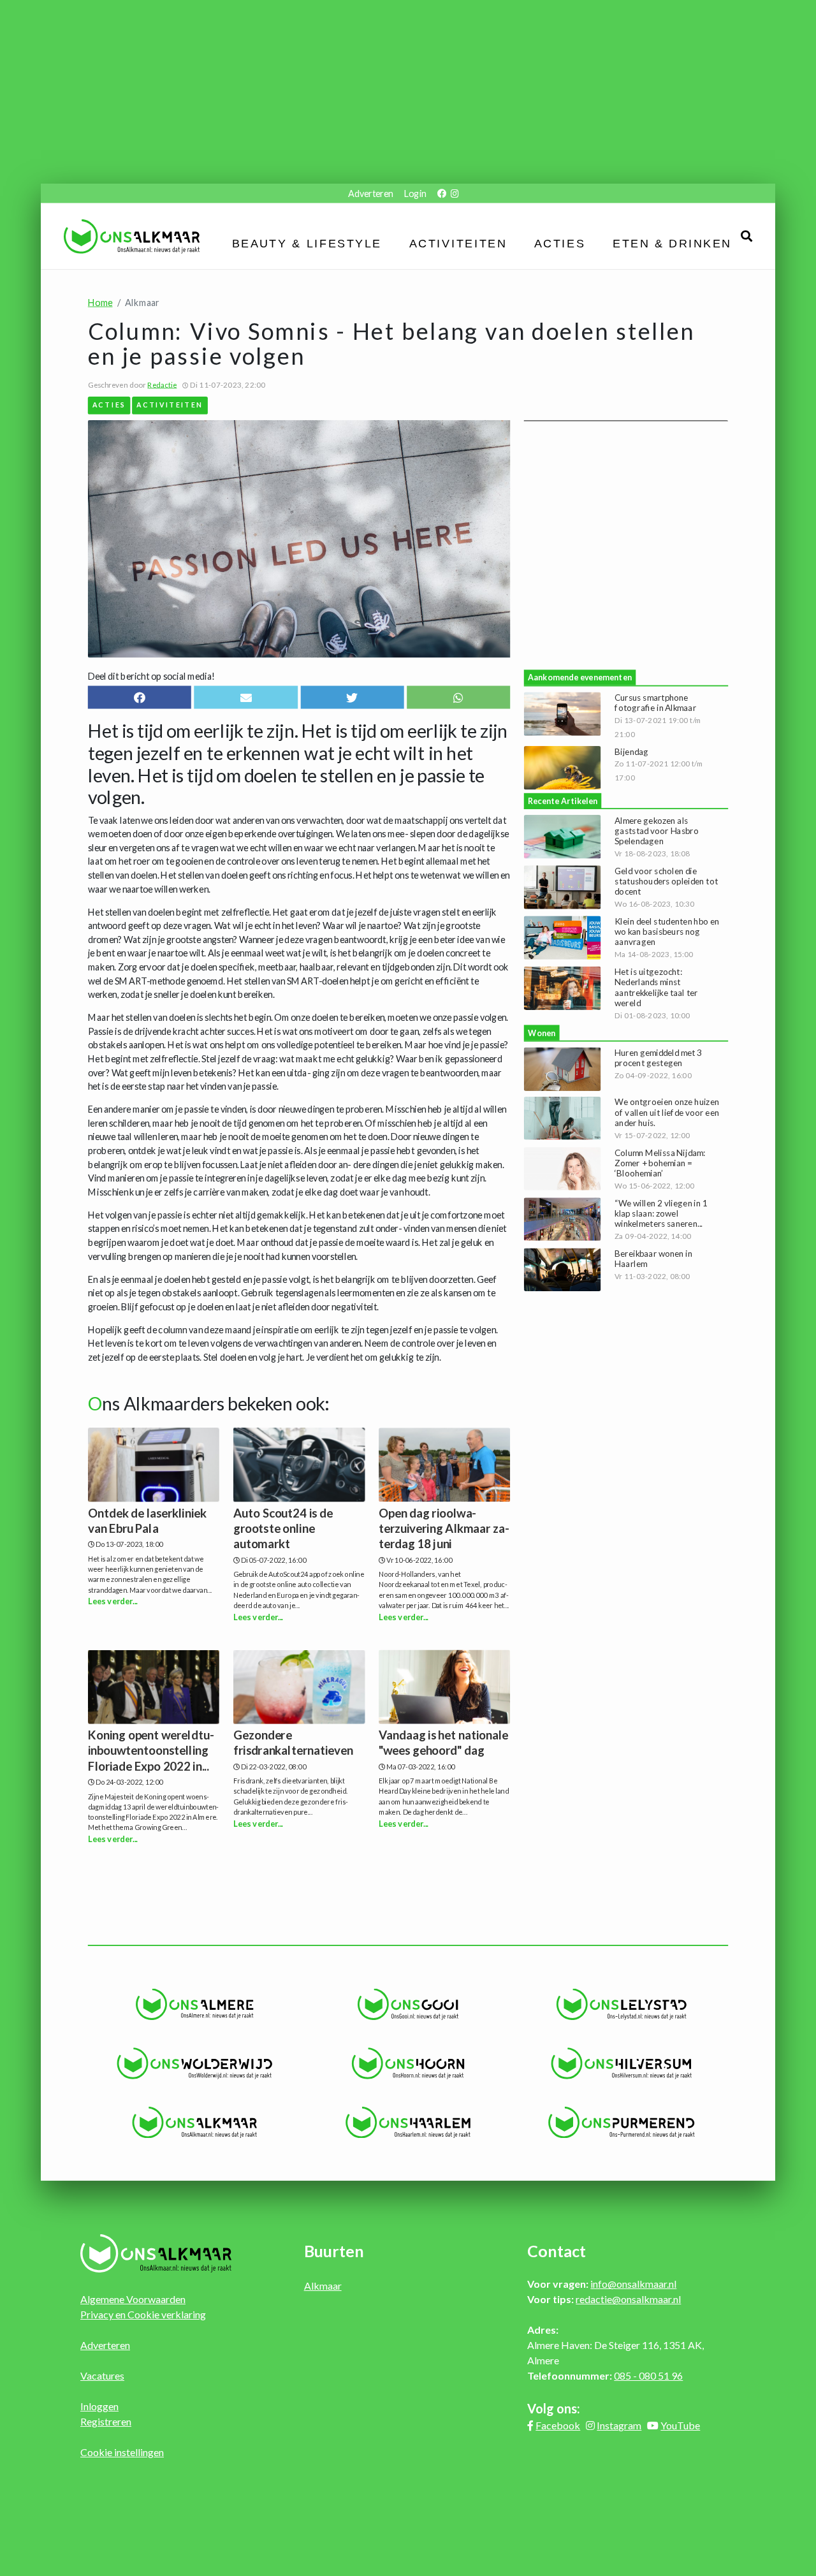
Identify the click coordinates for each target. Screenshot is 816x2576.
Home (100, 302)
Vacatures (102, 2375)
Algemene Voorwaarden (133, 2299)
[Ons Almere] (195, 2005)
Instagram (619, 2425)
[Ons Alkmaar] (195, 2123)
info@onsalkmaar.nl (633, 2284)
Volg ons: (554, 2408)
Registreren (106, 2421)
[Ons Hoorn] (408, 2064)
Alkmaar (323, 2286)
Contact (557, 2251)
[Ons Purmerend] (621, 2123)
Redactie (162, 384)
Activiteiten (458, 244)
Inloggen (99, 2406)
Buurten (334, 2251)
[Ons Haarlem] (408, 2123)
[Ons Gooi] (408, 2005)
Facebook (558, 2425)
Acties (560, 244)
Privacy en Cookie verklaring (143, 2314)
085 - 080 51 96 (648, 2375)
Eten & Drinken (672, 244)
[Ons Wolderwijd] (195, 2064)
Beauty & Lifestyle (307, 244)
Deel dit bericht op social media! (151, 676)
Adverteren (370, 193)
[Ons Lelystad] (621, 2005)
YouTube (680, 2425)
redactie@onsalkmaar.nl (628, 2299)
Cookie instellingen (122, 2452)
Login (415, 193)
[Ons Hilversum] (621, 2064)
